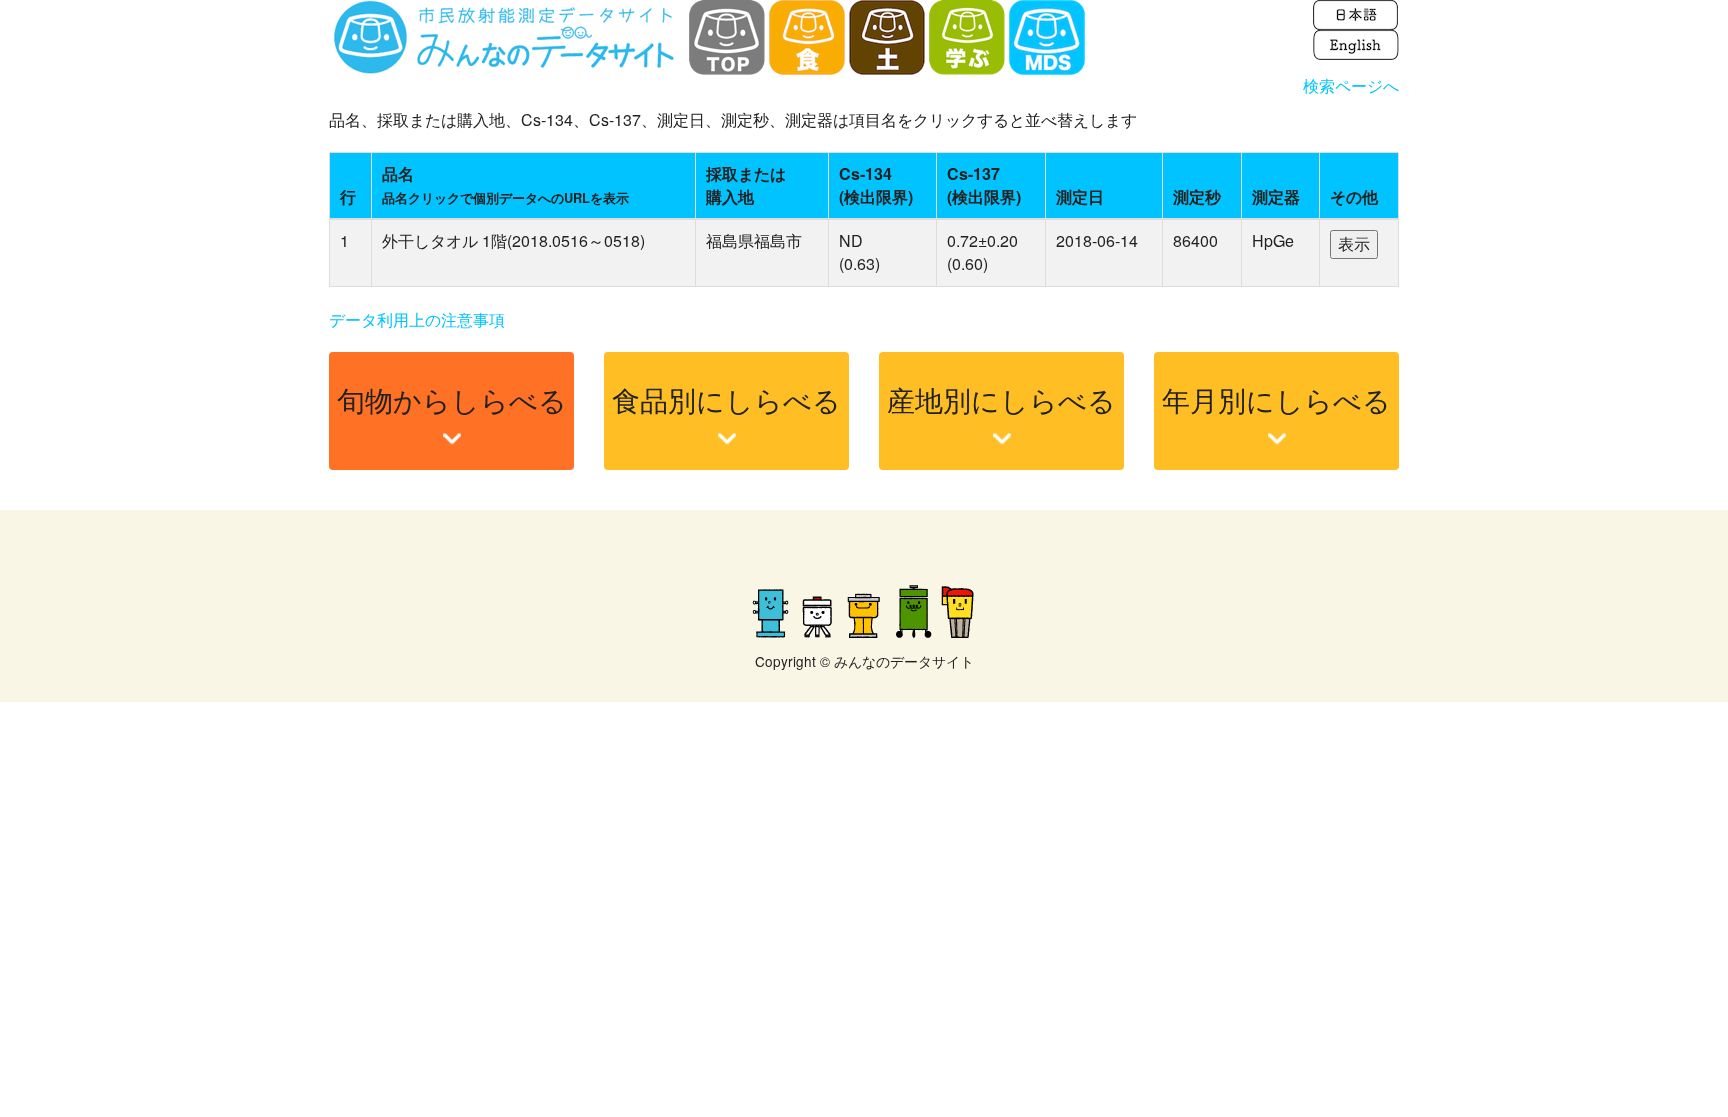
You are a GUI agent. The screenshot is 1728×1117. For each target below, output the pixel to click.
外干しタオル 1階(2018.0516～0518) (513, 240)
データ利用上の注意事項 (417, 319)
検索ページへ (1351, 85)
